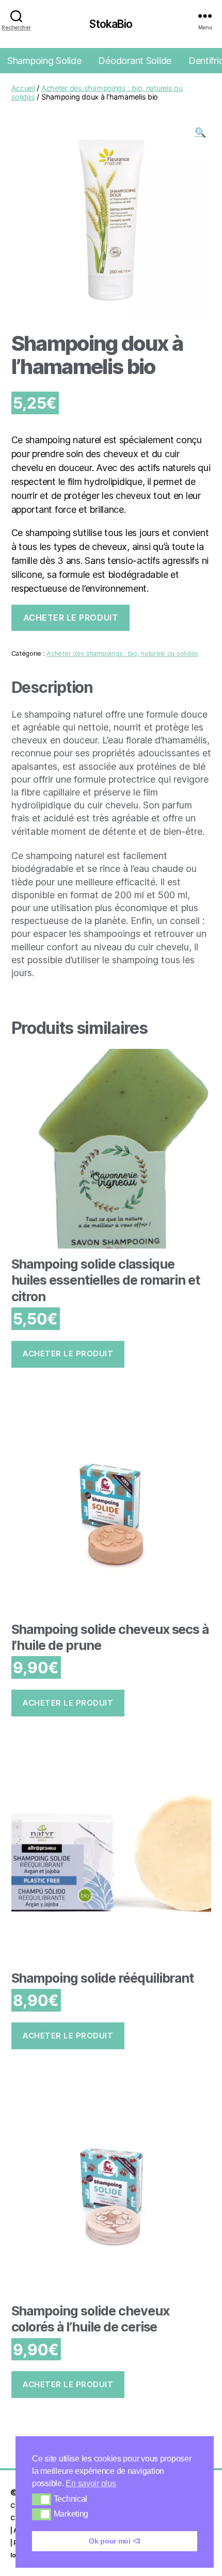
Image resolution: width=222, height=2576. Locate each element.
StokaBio (111, 24)
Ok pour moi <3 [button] (115, 2541)
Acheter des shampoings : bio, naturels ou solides (122, 653)
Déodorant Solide (135, 61)
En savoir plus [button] (91, 2483)
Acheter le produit (71, 618)
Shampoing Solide (44, 61)
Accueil (23, 88)
